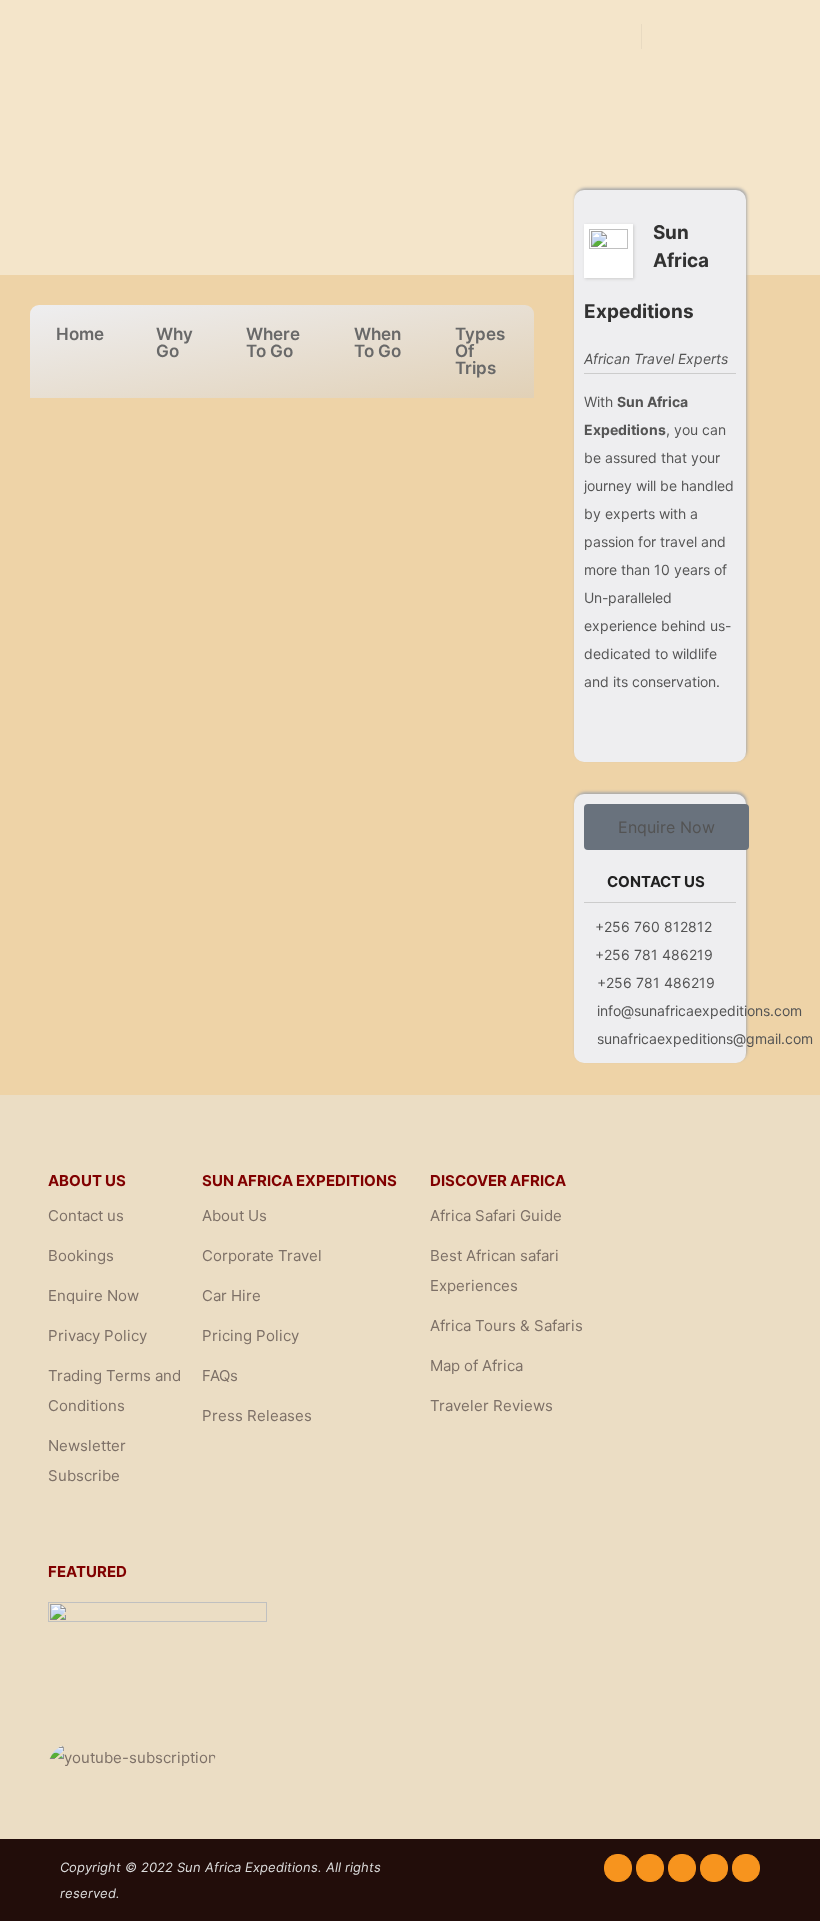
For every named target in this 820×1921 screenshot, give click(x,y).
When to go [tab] (377, 342)
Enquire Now (93, 1295)
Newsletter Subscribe (87, 1460)
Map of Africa (476, 1365)
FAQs (220, 1375)
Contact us (86, 1215)
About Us (234, 1215)
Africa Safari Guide (496, 1215)
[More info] (711, 36)
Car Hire (231, 1295)
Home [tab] (80, 334)
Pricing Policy (250, 1335)
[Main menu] (747, 36)
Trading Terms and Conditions (114, 1390)
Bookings (81, 1255)
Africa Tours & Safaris (506, 1325)
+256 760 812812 (653, 926)
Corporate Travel (262, 1255)
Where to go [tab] (273, 342)
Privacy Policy (97, 1335)
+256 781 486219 (654, 954)
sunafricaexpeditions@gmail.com (705, 1038)
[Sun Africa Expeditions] (130, 36)
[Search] (675, 36)
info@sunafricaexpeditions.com (699, 1010)
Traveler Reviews (491, 1405)
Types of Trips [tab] (480, 351)
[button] (666, 827)
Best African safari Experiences (494, 1270)
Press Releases (257, 1415)
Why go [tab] (174, 342)
